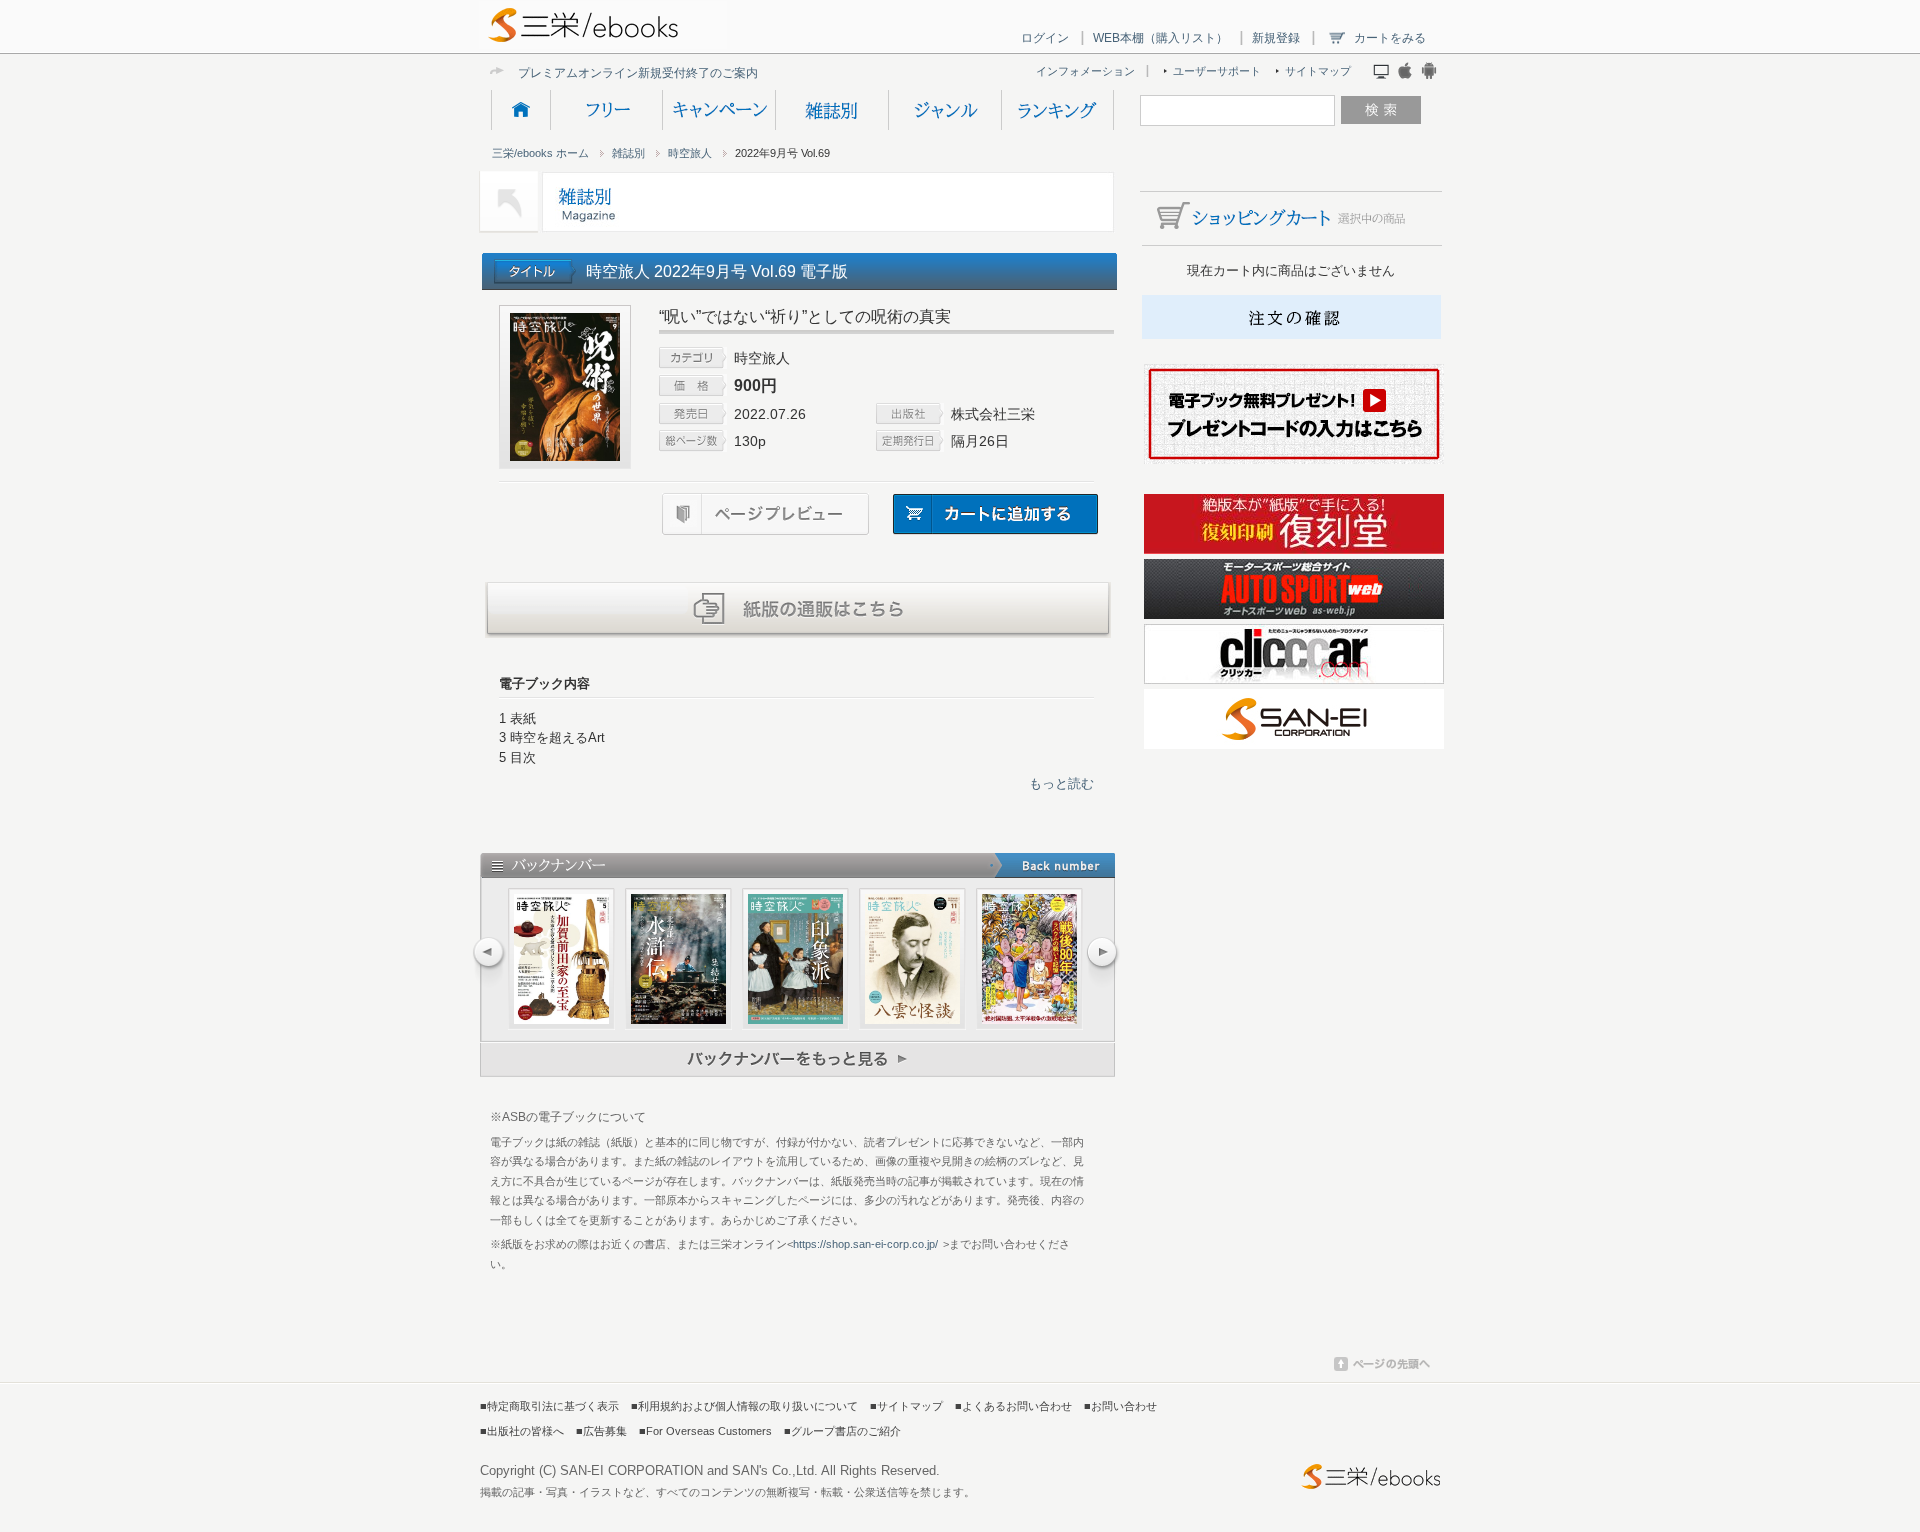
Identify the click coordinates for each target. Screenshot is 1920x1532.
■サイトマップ (906, 1406)
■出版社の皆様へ (522, 1431)
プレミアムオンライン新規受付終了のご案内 (638, 72)
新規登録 (1276, 38)
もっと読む (1061, 783)
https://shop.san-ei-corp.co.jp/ (865, 1244)
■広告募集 (601, 1431)
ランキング (1057, 110)
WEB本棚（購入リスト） (1160, 38)
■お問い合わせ (1120, 1406)
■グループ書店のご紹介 (842, 1431)
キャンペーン (718, 110)
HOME (520, 110)
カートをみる (1390, 38)
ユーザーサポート (1217, 71)
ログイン (1045, 38)
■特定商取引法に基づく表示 (549, 1406)
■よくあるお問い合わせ (1013, 1406)
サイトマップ (1318, 71)
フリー (606, 110)
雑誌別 (831, 110)
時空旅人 (690, 153)
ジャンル (944, 110)
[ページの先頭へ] (1382, 1367)
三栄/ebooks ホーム (540, 153)
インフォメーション (1085, 71)
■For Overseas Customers (705, 1431)
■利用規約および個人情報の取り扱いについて (744, 1406)
